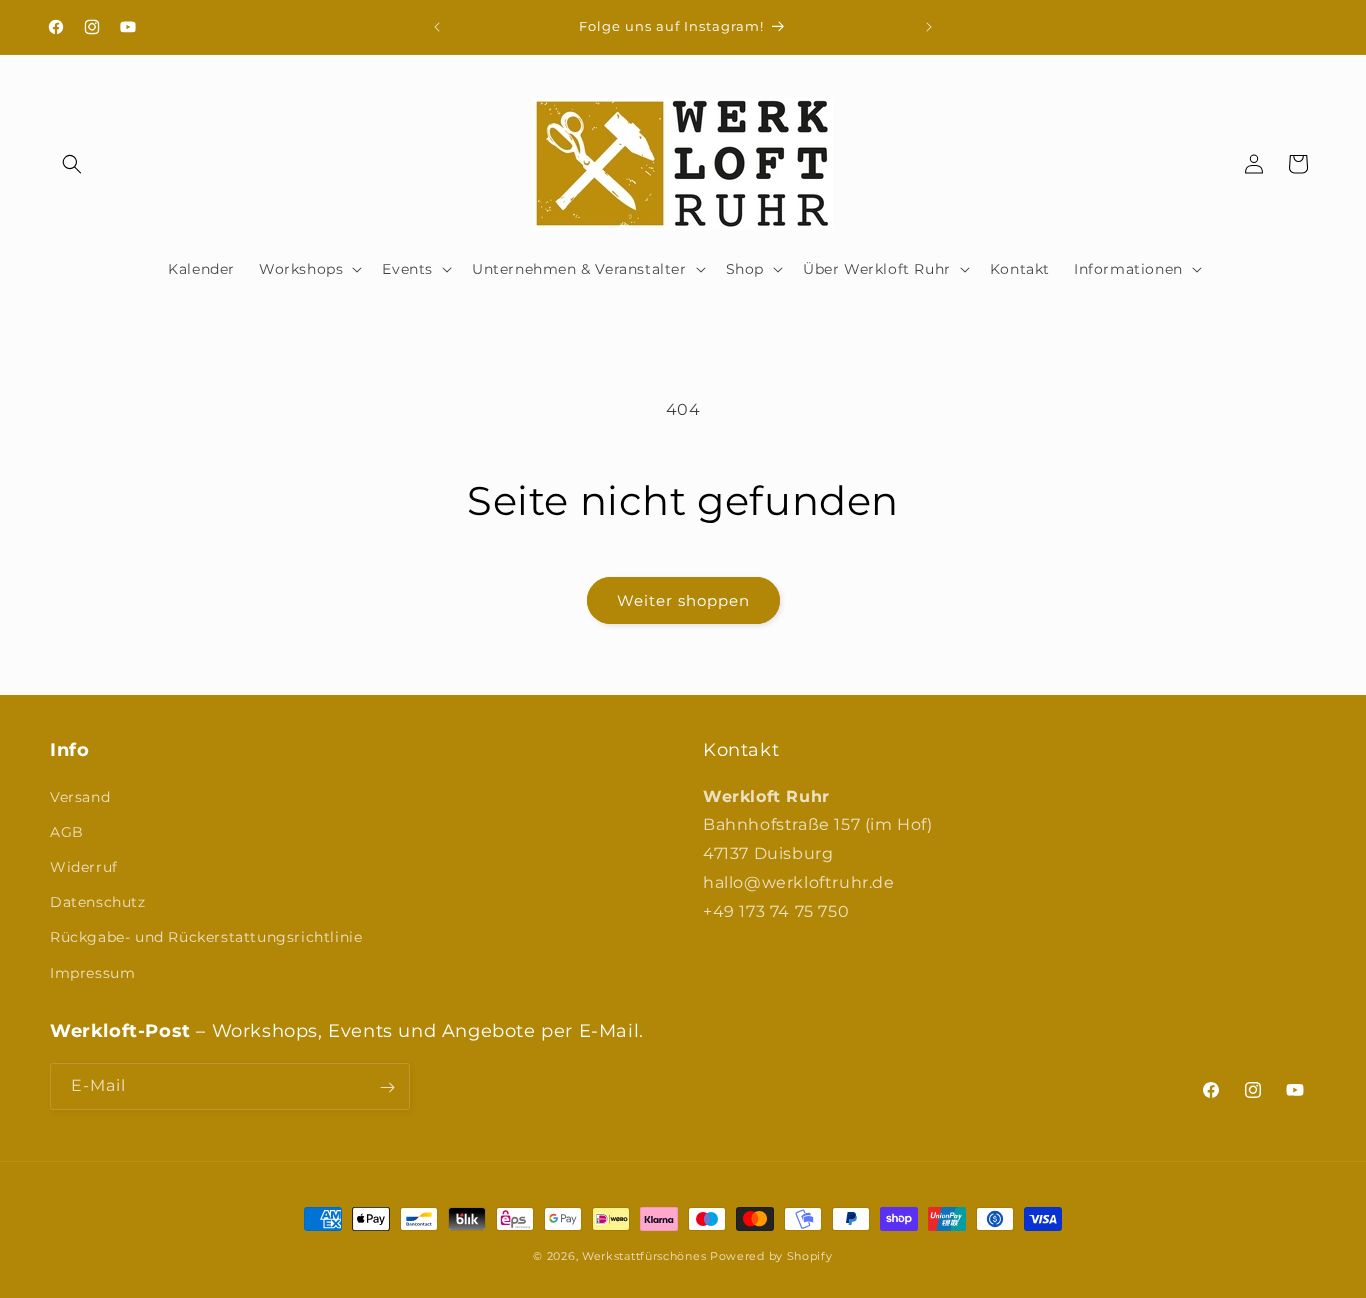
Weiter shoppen (683, 600)
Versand (80, 796)
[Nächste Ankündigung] (929, 27)
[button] (72, 164)
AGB (67, 831)
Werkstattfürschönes (644, 1256)
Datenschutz (98, 902)
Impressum (92, 972)
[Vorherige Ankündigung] (437, 27)
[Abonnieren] (387, 1087)
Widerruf (84, 866)
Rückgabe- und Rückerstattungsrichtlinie (206, 937)
